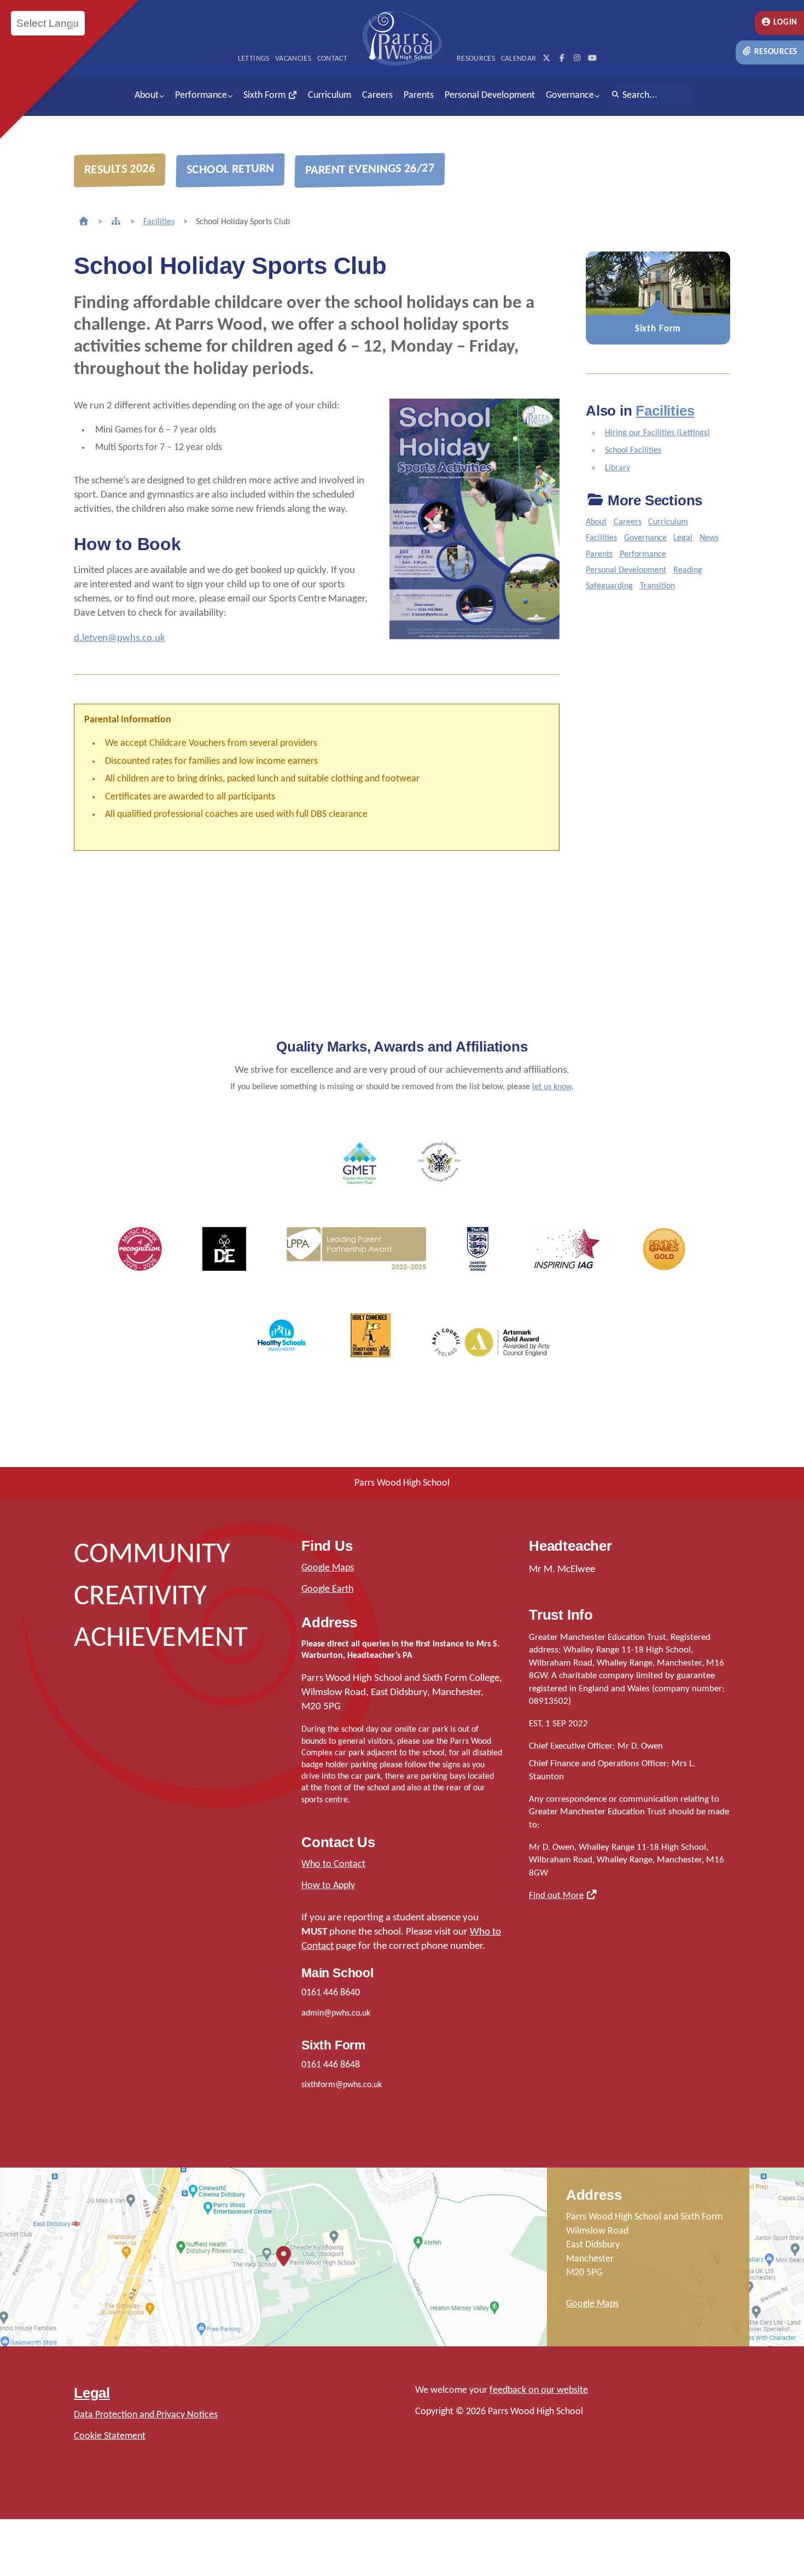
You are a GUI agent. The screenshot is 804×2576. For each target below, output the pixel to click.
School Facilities (633, 451)
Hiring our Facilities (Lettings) (657, 433)
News (709, 538)
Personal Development (490, 95)
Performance (201, 95)
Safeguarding (609, 586)
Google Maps (328, 1568)
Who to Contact (333, 1864)
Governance (570, 95)
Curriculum (330, 95)
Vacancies (293, 59)
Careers (377, 95)
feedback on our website (539, 2390)
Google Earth (327, 1589)
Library (617, 468)
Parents (419, 95)
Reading (688, 570)
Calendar (519, 59)
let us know (552, 1087)
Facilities (159, 222)
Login (785, 23)
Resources (775, 52)
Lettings (254, 59)
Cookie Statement (110, 2436)
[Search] (616, 95)
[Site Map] (116, 222)
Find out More (556, 1896)
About (147, 95)
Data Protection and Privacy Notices (146, 2415)
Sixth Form (266, 95)
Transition (657, 586)
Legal (683, 538)
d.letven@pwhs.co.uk (120, 638)
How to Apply (328, 1886)
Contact (332, 59)
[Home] (84, 222)
